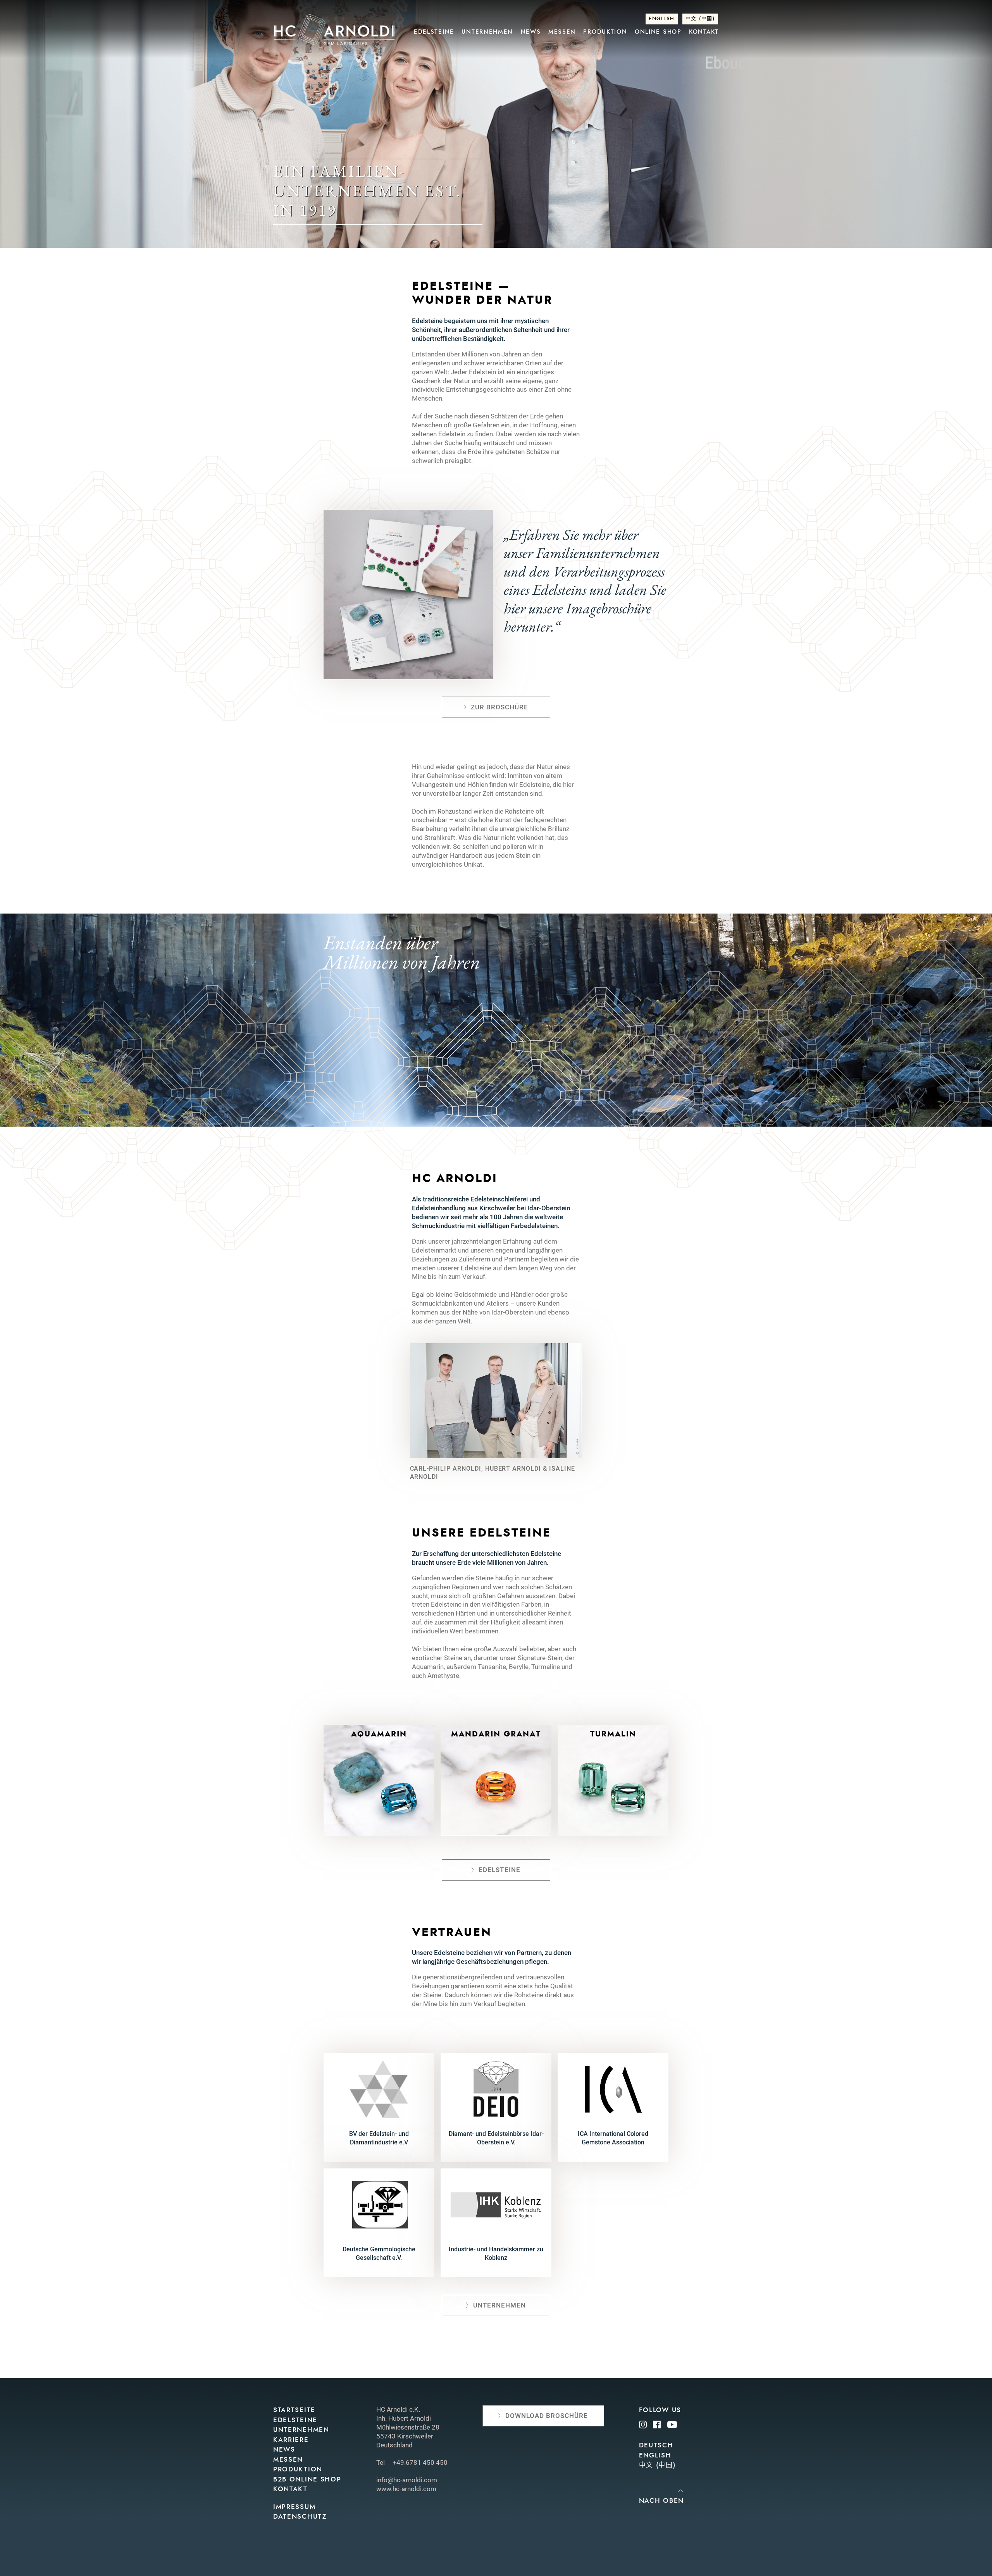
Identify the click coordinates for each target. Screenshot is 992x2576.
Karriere (291, 2440)
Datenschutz (300, 2517)
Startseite (294, 2410)
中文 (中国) (700, 19)
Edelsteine (434, 32)
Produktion (605, 32)
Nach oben (661, 2501)
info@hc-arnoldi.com (407, 2480)
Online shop (658, 32)
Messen (562, 32)
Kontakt (704, 32)
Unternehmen (487, 32)
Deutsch (656, 2445)
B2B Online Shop (307, 2479)
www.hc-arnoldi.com (406, 2489)
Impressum (294, 2507)
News (531, 32)
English (662, 19)
